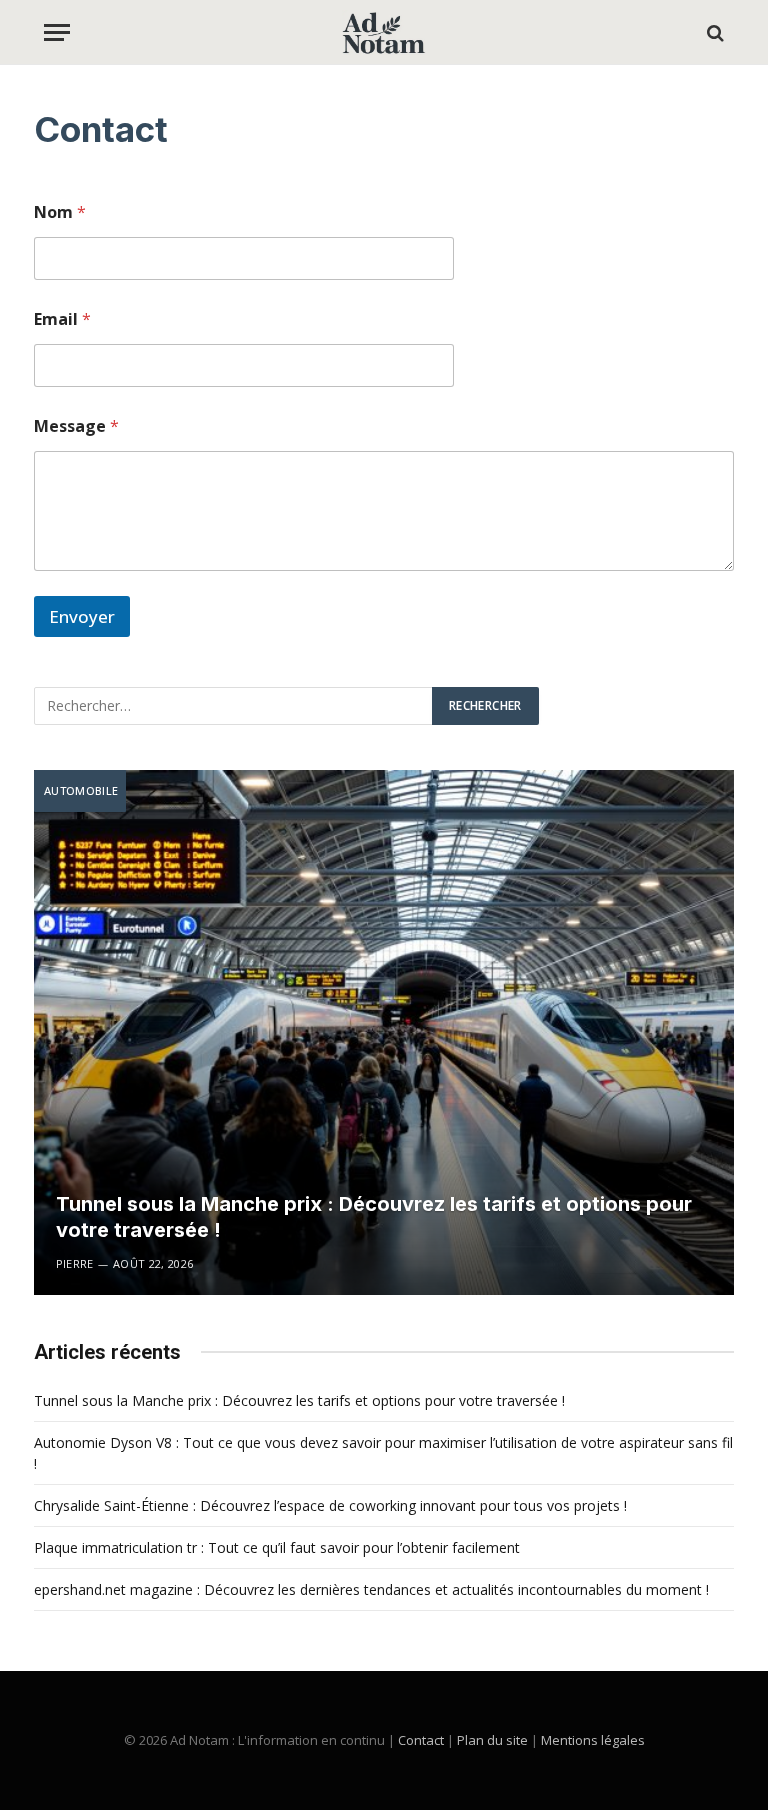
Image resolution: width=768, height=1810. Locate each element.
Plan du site (492, 1740)
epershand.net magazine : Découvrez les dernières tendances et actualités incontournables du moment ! (371, 1589)
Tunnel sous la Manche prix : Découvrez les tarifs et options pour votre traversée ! (374, 1217)
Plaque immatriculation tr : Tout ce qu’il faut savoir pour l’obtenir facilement (277, 1547)
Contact (421, 1740)
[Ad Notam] (384, 32)
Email (62, 319)
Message (76, 426)
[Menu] (57, 32)
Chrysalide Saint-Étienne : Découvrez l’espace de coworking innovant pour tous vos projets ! (330, 1505)
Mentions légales (593, 1740)
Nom (60, 212)
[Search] (713, 32)
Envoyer (82, 616)
